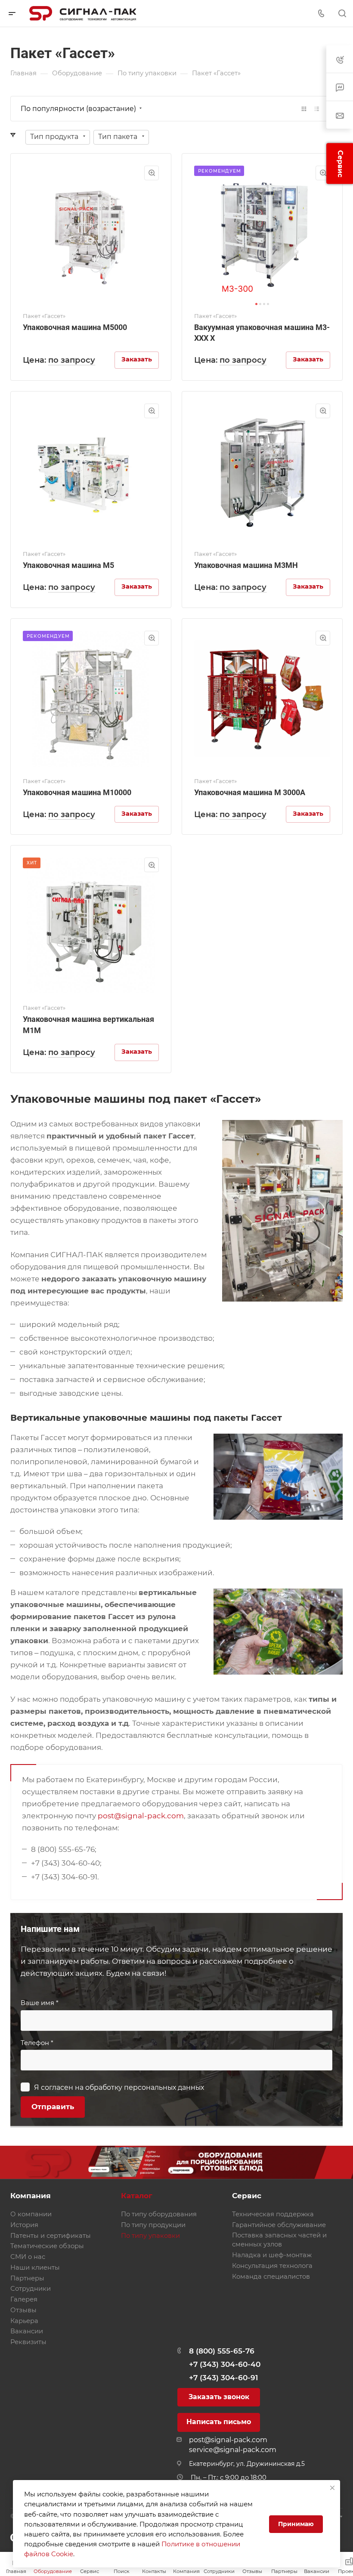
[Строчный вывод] (317, 109)
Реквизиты (28, 2342)
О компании (31, 2214)
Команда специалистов (271, 2277)
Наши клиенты (35, 2267)
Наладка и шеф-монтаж (272, 2255)
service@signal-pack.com (233, 2450)
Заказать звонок (219, 2397)
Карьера (24, 2321)
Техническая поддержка (273, 2214)
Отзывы (23, 2310)
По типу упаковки (150, 2236)
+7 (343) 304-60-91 (223, 2378)
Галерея (24, 2299)
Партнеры (27, 2278)
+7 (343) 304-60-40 (225, 2364)
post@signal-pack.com (141, 1816)
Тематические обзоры (47, 2246)
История (24, 2225)
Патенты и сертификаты (51, 2236)
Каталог (137, 2196)
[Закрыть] (332, 2488)
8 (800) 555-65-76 (222, 2351)
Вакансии (27, 2331)
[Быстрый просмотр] (152, 173)
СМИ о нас (28, 2257)
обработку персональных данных (145, 2087)
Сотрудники (31, 2289)
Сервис (247, 2196)
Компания (31, 2196)
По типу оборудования (159, 2214)
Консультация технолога (272, 2266)
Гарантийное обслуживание (279, 2225)
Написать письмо (219, 2422)
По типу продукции (153, 2225)
